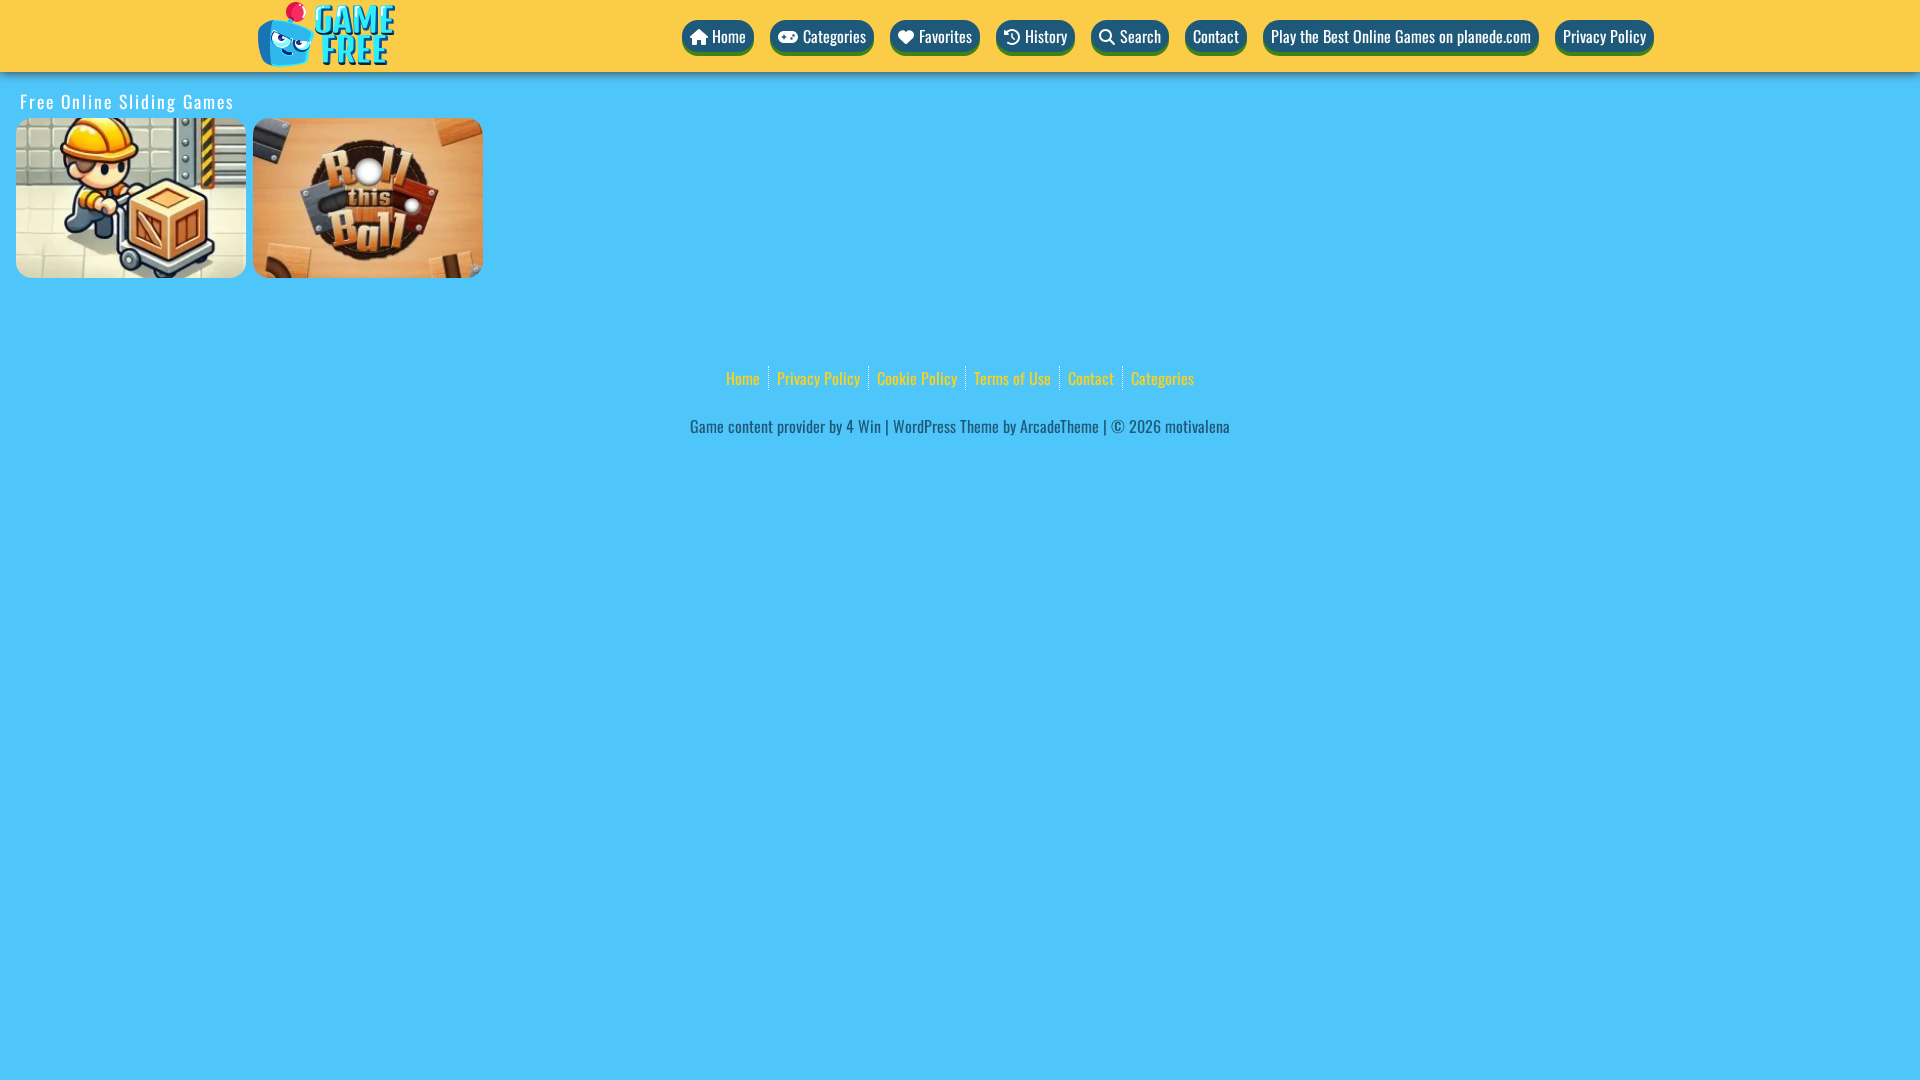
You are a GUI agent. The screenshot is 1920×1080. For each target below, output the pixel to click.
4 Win (863, 426)
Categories (1162, 378)
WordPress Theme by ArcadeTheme (996, 426)
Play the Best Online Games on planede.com (1401, 36)
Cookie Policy (917, 378)
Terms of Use (1012, 378)
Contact (1216, 36)
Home (743, 378)
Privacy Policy (1604, 36)
